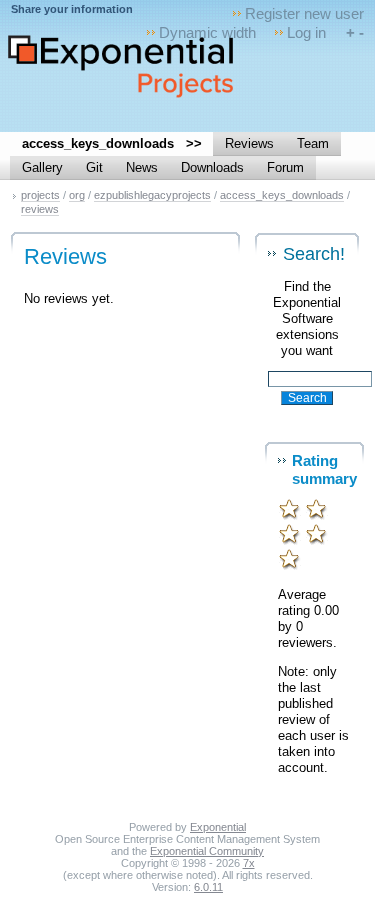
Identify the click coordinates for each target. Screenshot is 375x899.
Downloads (212, 167)
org (77, 195)
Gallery (42, 167)
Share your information (72, 9)
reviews (40, 209)
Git (94, 167)
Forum (285, 167)
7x (249, 863)
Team (313, 143)
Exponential (218, 827)
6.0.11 (208, 887)
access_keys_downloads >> (112, 143)
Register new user (304, 13)
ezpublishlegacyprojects (152, 195)
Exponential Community (207, 851)
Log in (306, 32)
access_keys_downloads (282, 195)
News (142, 167)
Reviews (249, 143)
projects (40, 195)
